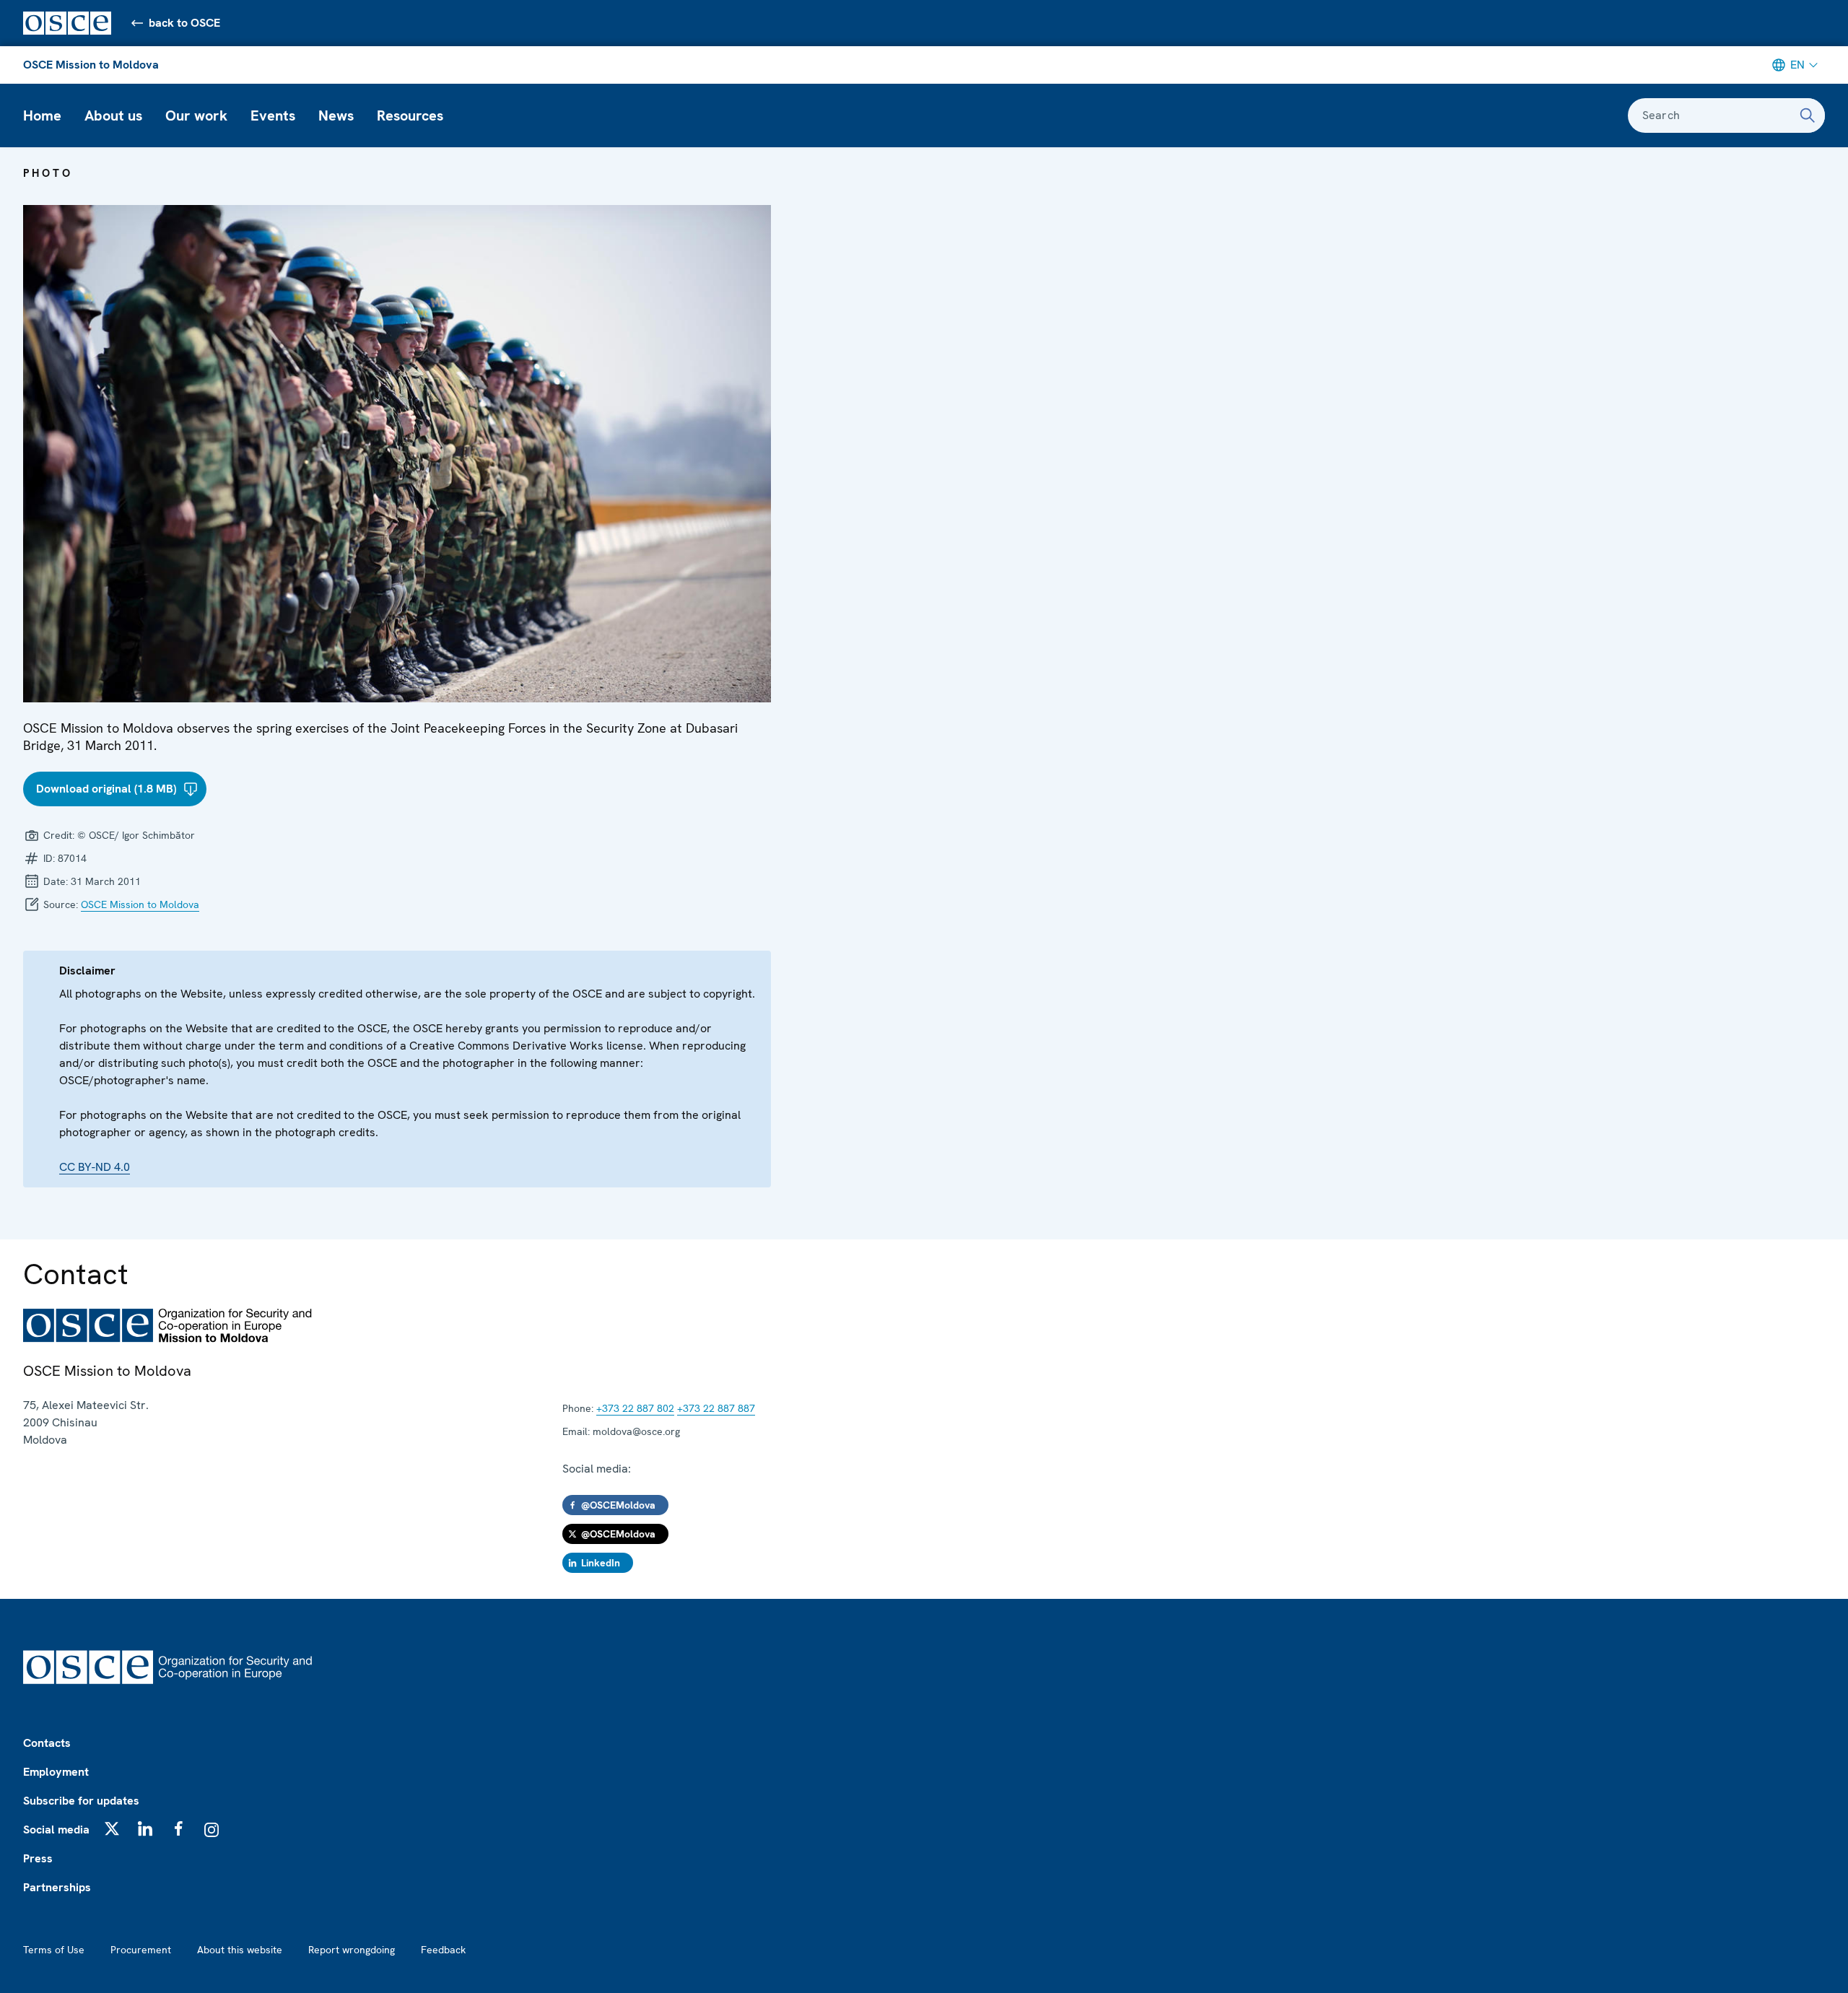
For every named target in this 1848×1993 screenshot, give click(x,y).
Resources (410, 115)
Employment (56, 1772)
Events (273, 115)
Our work (196, 115)
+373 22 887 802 (635, 1408)
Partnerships (57, 1887)
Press (38, 1858)
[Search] (1808, 115)
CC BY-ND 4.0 (95, 1167)
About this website (240, 1950)
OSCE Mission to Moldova (91, 65)
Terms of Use (54, 1950)
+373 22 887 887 (716, 1408)
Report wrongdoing (352, 1950)
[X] (112, 1828)
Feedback (443, 1950)
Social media (56, 1830)
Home (42, 115)
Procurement (141, 1950)
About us (113, 115)
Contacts (47, 1743)
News (336, 115)
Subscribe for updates (81, 1801)
